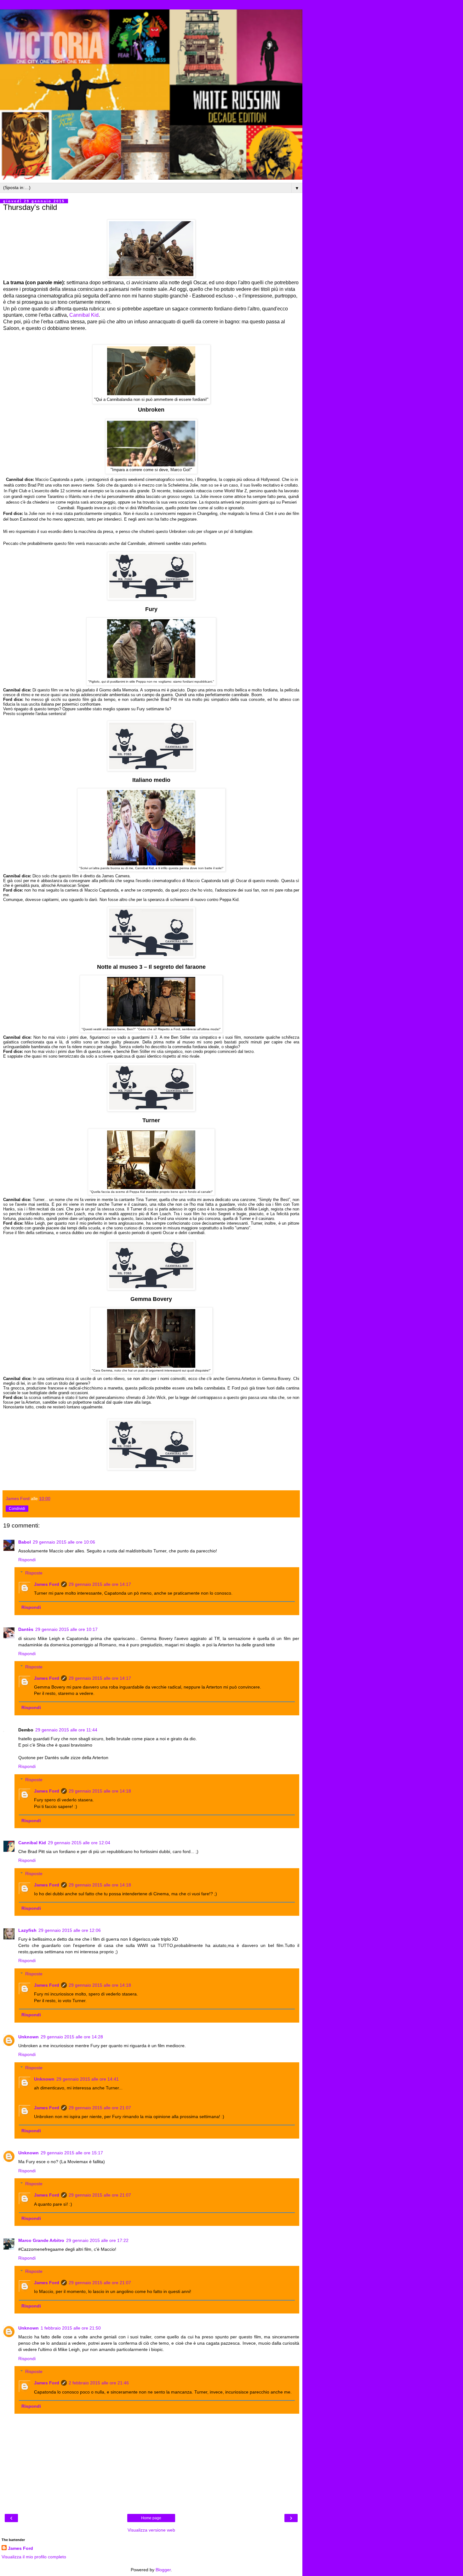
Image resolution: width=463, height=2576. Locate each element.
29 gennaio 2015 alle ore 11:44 (66, 1730)
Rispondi (27, 1560)
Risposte (34, 1573)
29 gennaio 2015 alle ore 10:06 (64, 1542)
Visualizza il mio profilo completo (34, 2557)
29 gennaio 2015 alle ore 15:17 (72, 2153)
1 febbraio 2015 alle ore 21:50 (71, 2328)
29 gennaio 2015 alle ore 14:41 (88, 2079)
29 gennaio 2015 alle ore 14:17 (100, 1584)
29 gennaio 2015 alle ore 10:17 (66, 1629)
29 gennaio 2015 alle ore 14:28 (72, 2037)
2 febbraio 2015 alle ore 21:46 (99, 2383)
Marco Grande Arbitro (41, 2240)
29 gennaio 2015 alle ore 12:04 (79, 1843)
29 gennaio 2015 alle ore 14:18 (100, 1791)
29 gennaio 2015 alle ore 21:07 (100, 2108)
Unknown (29, 2037)
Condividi (17, 1509)
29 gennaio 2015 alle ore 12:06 (70, 1930)
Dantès (26, 1629)
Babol (25, 1542)
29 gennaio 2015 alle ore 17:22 (97, 2240)
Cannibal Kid (84, 315)
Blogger (163, 2570)
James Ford (47, 1584)
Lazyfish (27, 1930)
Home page (151, 2518)
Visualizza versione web (151, 2530)
